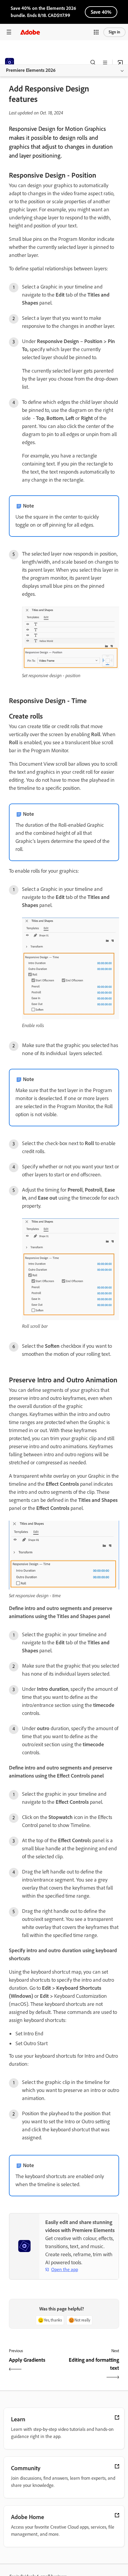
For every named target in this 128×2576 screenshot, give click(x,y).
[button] (96, 32)
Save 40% (101, 12)
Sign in (114, 32)
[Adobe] (30, 32)
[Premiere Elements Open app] (120, 63)
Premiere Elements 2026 (31, 70)
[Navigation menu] (9, 32)
